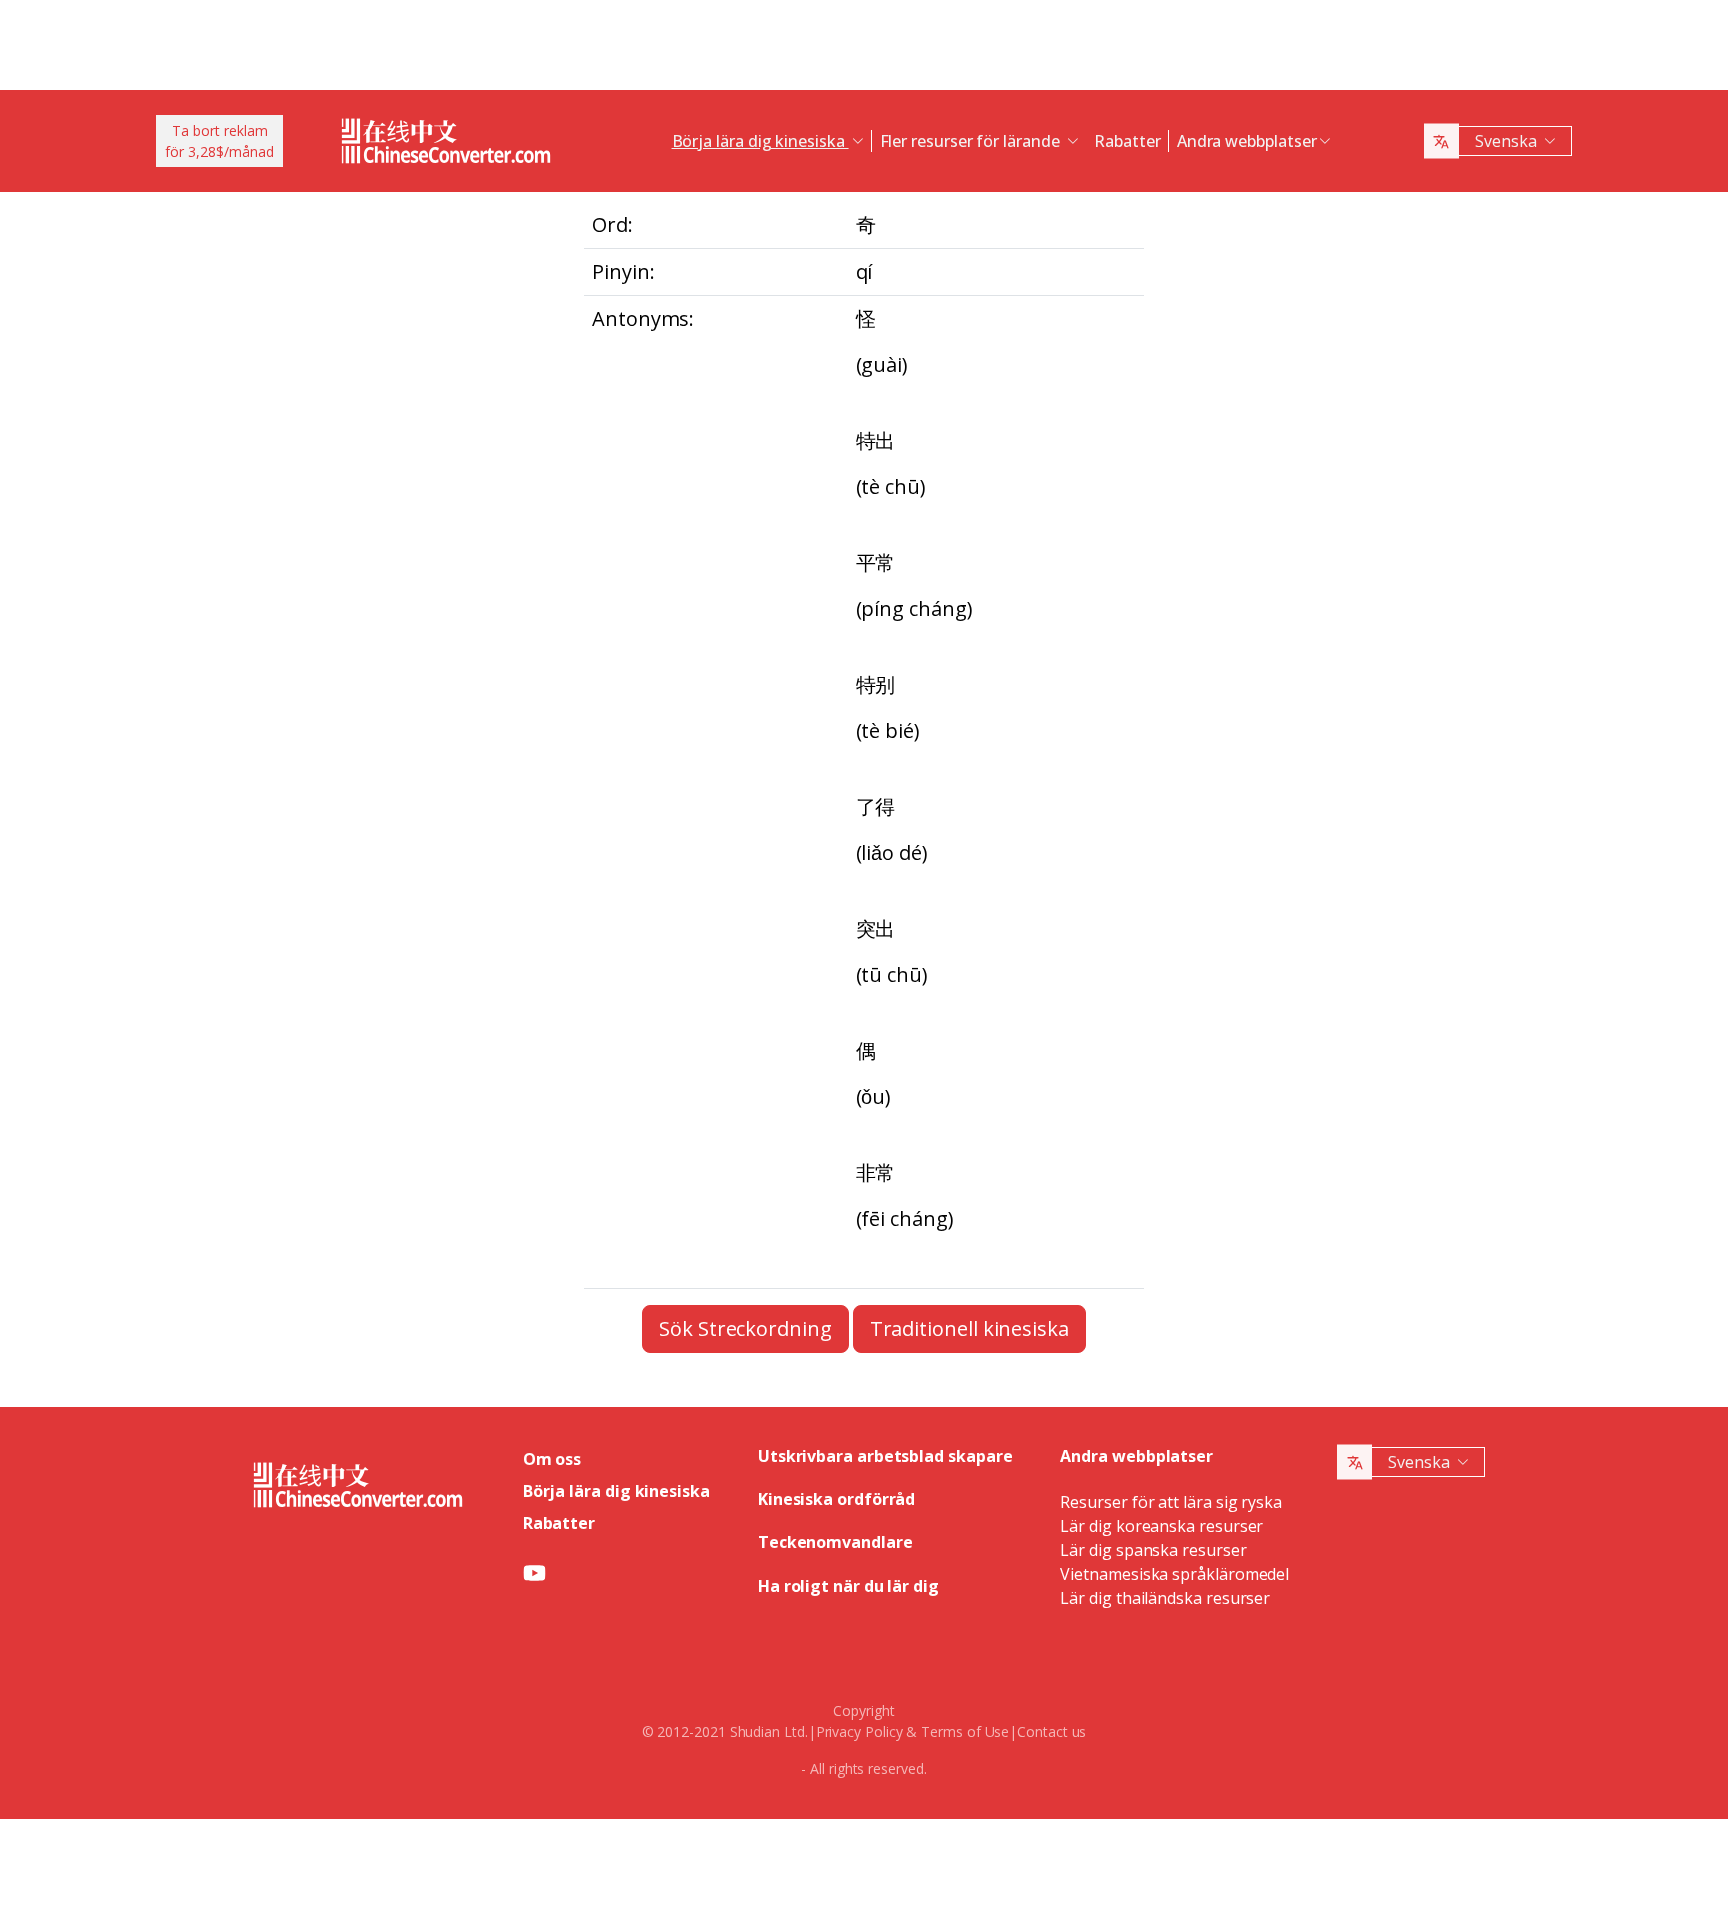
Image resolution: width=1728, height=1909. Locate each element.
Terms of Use (965, 1731)
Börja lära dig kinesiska (616, 1491)
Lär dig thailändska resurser (1165, 1598)
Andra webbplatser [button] (1247, 141)
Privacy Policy (859, 1731)
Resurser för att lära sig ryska (1171, 1502)
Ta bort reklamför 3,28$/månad (219, 141)
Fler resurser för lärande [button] (972, 141)
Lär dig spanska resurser (1153, 1550)
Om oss (552, 1459)
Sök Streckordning (745, 1328)
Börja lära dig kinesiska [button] (760, 141)
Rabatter (1127, 141)
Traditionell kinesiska (969, 1328)
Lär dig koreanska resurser (1161, 1526)
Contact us (1051, 1731)
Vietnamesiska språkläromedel (1174, 1574)
